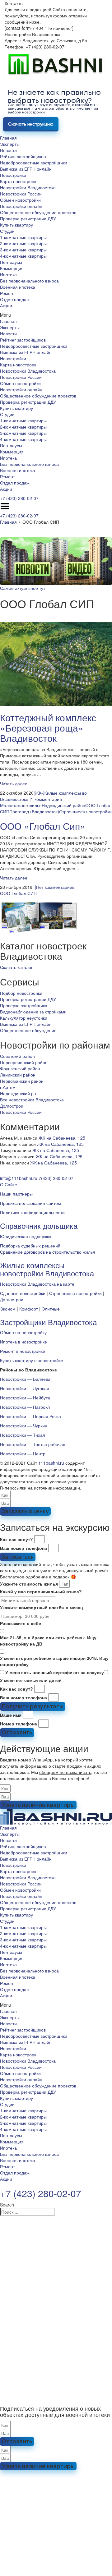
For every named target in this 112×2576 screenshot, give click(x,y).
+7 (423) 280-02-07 (19, 498)
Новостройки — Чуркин (24, 1426)
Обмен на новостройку (23, 1332)
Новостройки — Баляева (25, 1379)
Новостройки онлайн (21, 206)
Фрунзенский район (20, 1068)
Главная (8, 138)
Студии (7, 231)
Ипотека (8, 274)
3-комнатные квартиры (23, 250)
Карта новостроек (18, 181)
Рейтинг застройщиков (23, 156)
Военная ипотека (18, 287)
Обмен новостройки (20, 200)
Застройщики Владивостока (48, 1322)
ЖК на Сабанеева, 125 (62, 1138)
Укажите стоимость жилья (29, 1584)
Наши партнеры (16, 1194)
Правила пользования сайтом (30, 1203)
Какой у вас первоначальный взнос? (41, 1591)
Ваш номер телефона (23, 1548)
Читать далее (14, 783)
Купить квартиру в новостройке (32, 1360)
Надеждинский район (63, 805)
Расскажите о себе (21, 1623)
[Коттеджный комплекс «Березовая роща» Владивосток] (56, 664)
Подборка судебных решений (30, 1246)
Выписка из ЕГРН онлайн (26, 169)
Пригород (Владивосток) (34, 811)
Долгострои (12, 1106)
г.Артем (8, 1087)
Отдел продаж (15, 299)
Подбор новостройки (21, 993)
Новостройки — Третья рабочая (33, 1444)
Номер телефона (19, 1724)
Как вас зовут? (16, 1539)
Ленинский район (18, 1075)
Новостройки (13, 175)
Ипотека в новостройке (23, 1342)
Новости (8, 150)
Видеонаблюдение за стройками (33, 1012)
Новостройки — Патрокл (25, 1407)
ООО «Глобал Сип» (43, 826)
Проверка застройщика (24, 1005)
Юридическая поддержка (26, 1236)
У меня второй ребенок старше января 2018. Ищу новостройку (54, 1661)
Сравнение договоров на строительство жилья (48, 1252)
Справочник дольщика (39, 1226)
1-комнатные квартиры (23, 237)
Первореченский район (24, 1062)
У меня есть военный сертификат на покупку (55, 1672)
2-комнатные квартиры (23, 243)
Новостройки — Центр (23, 1453)
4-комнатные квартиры (23, 256)
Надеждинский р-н (19, 1093)
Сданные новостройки (23, 1293)
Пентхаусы (11, 262)
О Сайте (9, 1184)
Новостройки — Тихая (23, 1435)
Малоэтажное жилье (21, 805)
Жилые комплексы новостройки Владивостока (47, 1269)
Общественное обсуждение (28, 1030)
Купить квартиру (16, 225)
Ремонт (7, 293)
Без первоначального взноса (29, 281)
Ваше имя (11, 1715)
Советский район (17, 1056)
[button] (56, 315)
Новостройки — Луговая (25, 1388)
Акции (6, 305)
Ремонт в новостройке (23, 1351)
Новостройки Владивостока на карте (37, 1284)
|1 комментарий (46, 799)
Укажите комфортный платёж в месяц (42, 1607)
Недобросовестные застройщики (34, 163)
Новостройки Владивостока (28, 187)
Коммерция (12, 268)
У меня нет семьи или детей (31, 1680)
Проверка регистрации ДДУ (28, 218)
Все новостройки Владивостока (32, 1100)
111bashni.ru (51, 1463)
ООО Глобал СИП (18, 893)
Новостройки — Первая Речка (30, 1416)
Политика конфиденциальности (32, 1212)
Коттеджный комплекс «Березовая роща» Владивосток (48, 728)
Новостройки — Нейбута (25, 1398)
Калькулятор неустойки (24, 1018)
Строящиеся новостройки (85, 811)
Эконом (8, 1309)
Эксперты (10, 144)
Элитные (51, 1309)
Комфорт (29, 1309)
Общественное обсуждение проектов (38, 212)
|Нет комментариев (55, 887)
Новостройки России (21, 194)
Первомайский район (22, 1081)
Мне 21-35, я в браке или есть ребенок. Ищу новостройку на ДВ (48, 1641)
